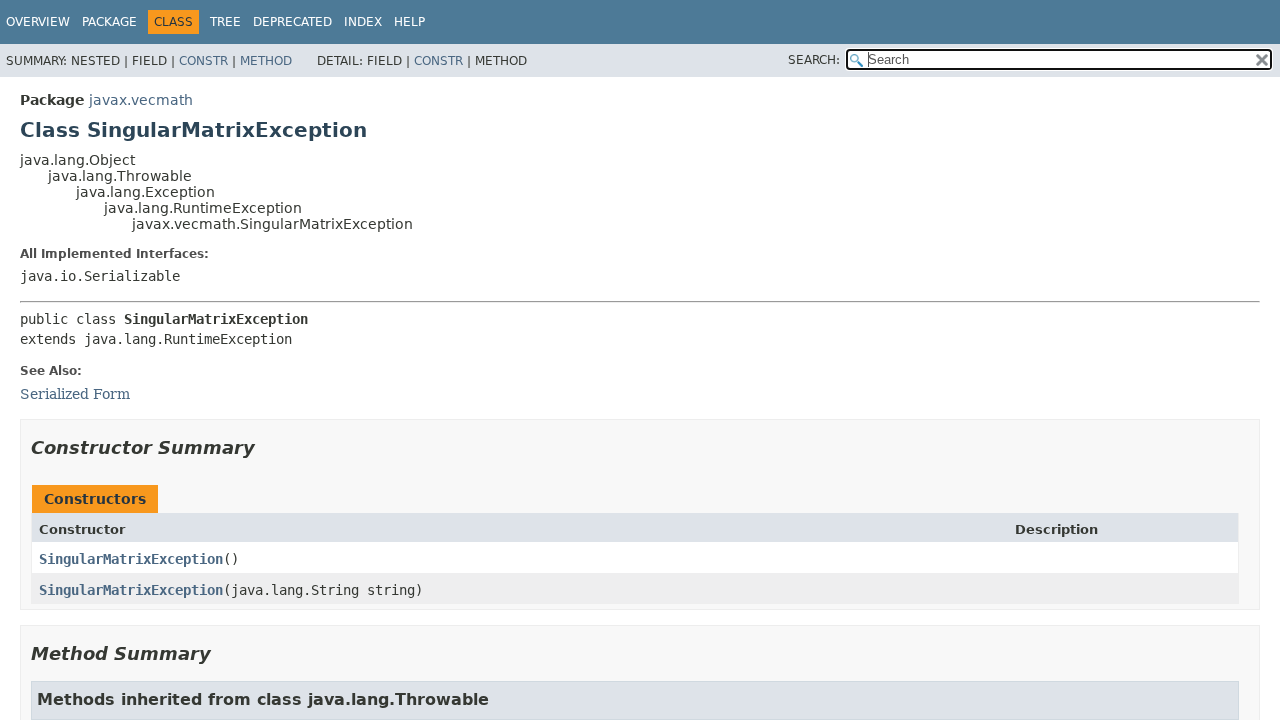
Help (409, 22)
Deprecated (292, 22)
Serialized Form (75, 394)
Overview (38, 22)
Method (266, 61)
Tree (225, 22)
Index (363, 22)
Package (109, 22)
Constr (203, 61)
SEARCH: (814, 60)
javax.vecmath (141, 100)
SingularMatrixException (131, 559)
